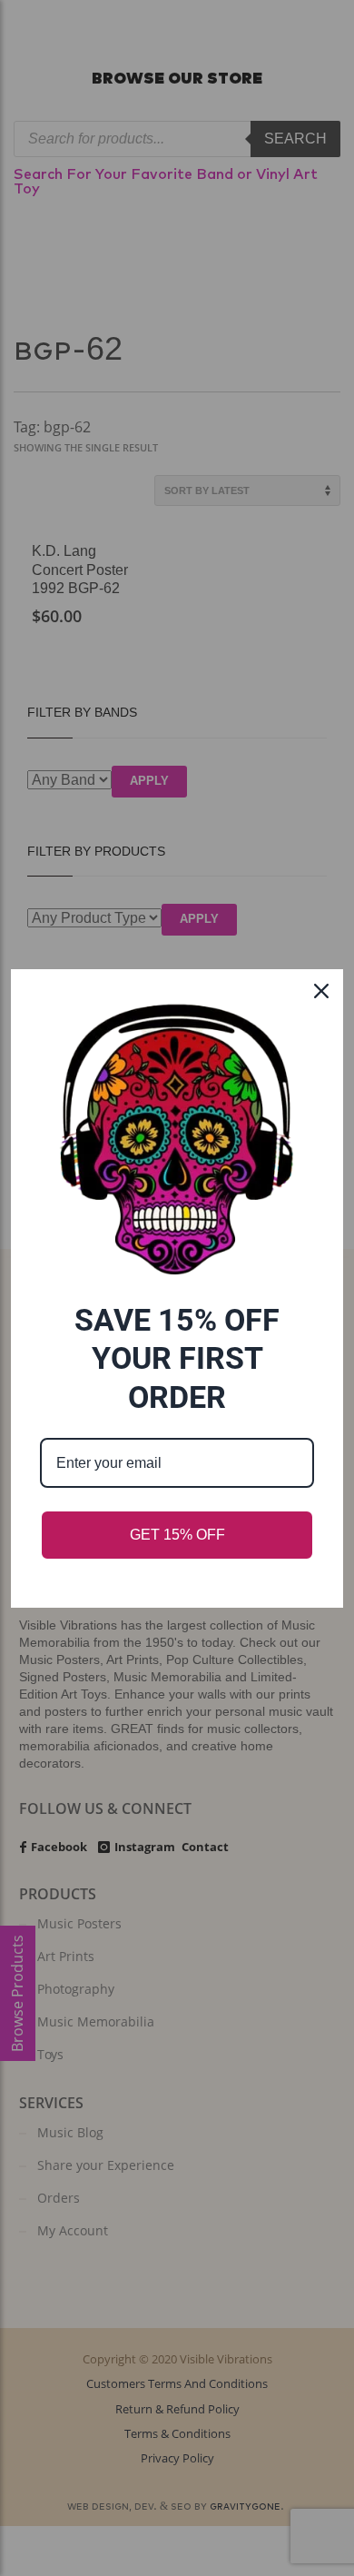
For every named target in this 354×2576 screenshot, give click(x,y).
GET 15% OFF (177, 1535)
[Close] (321, 991)
